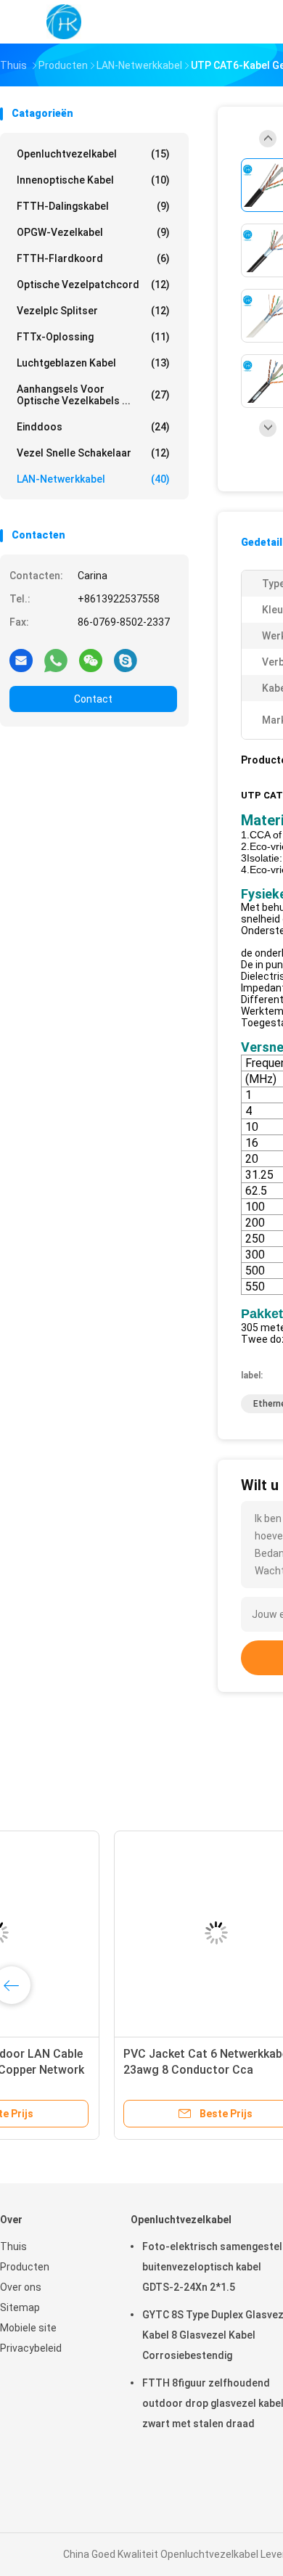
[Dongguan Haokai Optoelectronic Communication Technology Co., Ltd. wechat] (91, 660)
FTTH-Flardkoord (93, 258)
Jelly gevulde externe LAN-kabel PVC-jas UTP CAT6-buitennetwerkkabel (107, 2070)
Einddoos (93, 427)
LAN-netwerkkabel (93, 479)
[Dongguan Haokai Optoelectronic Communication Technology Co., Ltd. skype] (126, 660)
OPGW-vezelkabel (93, 232)
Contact (93, 699)
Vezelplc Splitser (93, 311)
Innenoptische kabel (93, 180)
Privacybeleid (31, 2348)
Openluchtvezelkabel (93, 154)
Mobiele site (28, 2328)
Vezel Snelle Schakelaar (93, 453)
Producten (25, 2267)
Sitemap (20, 2307)
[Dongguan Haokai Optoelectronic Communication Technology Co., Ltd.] (64, 22)
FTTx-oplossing (93, 337)
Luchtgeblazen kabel (93, 363)
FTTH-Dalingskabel (93, 206)
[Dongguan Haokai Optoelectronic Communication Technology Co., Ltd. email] (21, 660)
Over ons (21, 2287)
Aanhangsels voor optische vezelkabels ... (93, 395)
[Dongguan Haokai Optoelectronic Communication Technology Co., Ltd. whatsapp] (56, 660)
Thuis (13, 2246)
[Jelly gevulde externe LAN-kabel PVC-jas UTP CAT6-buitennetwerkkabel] (117, 1933)
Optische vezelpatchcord (93, 285)
